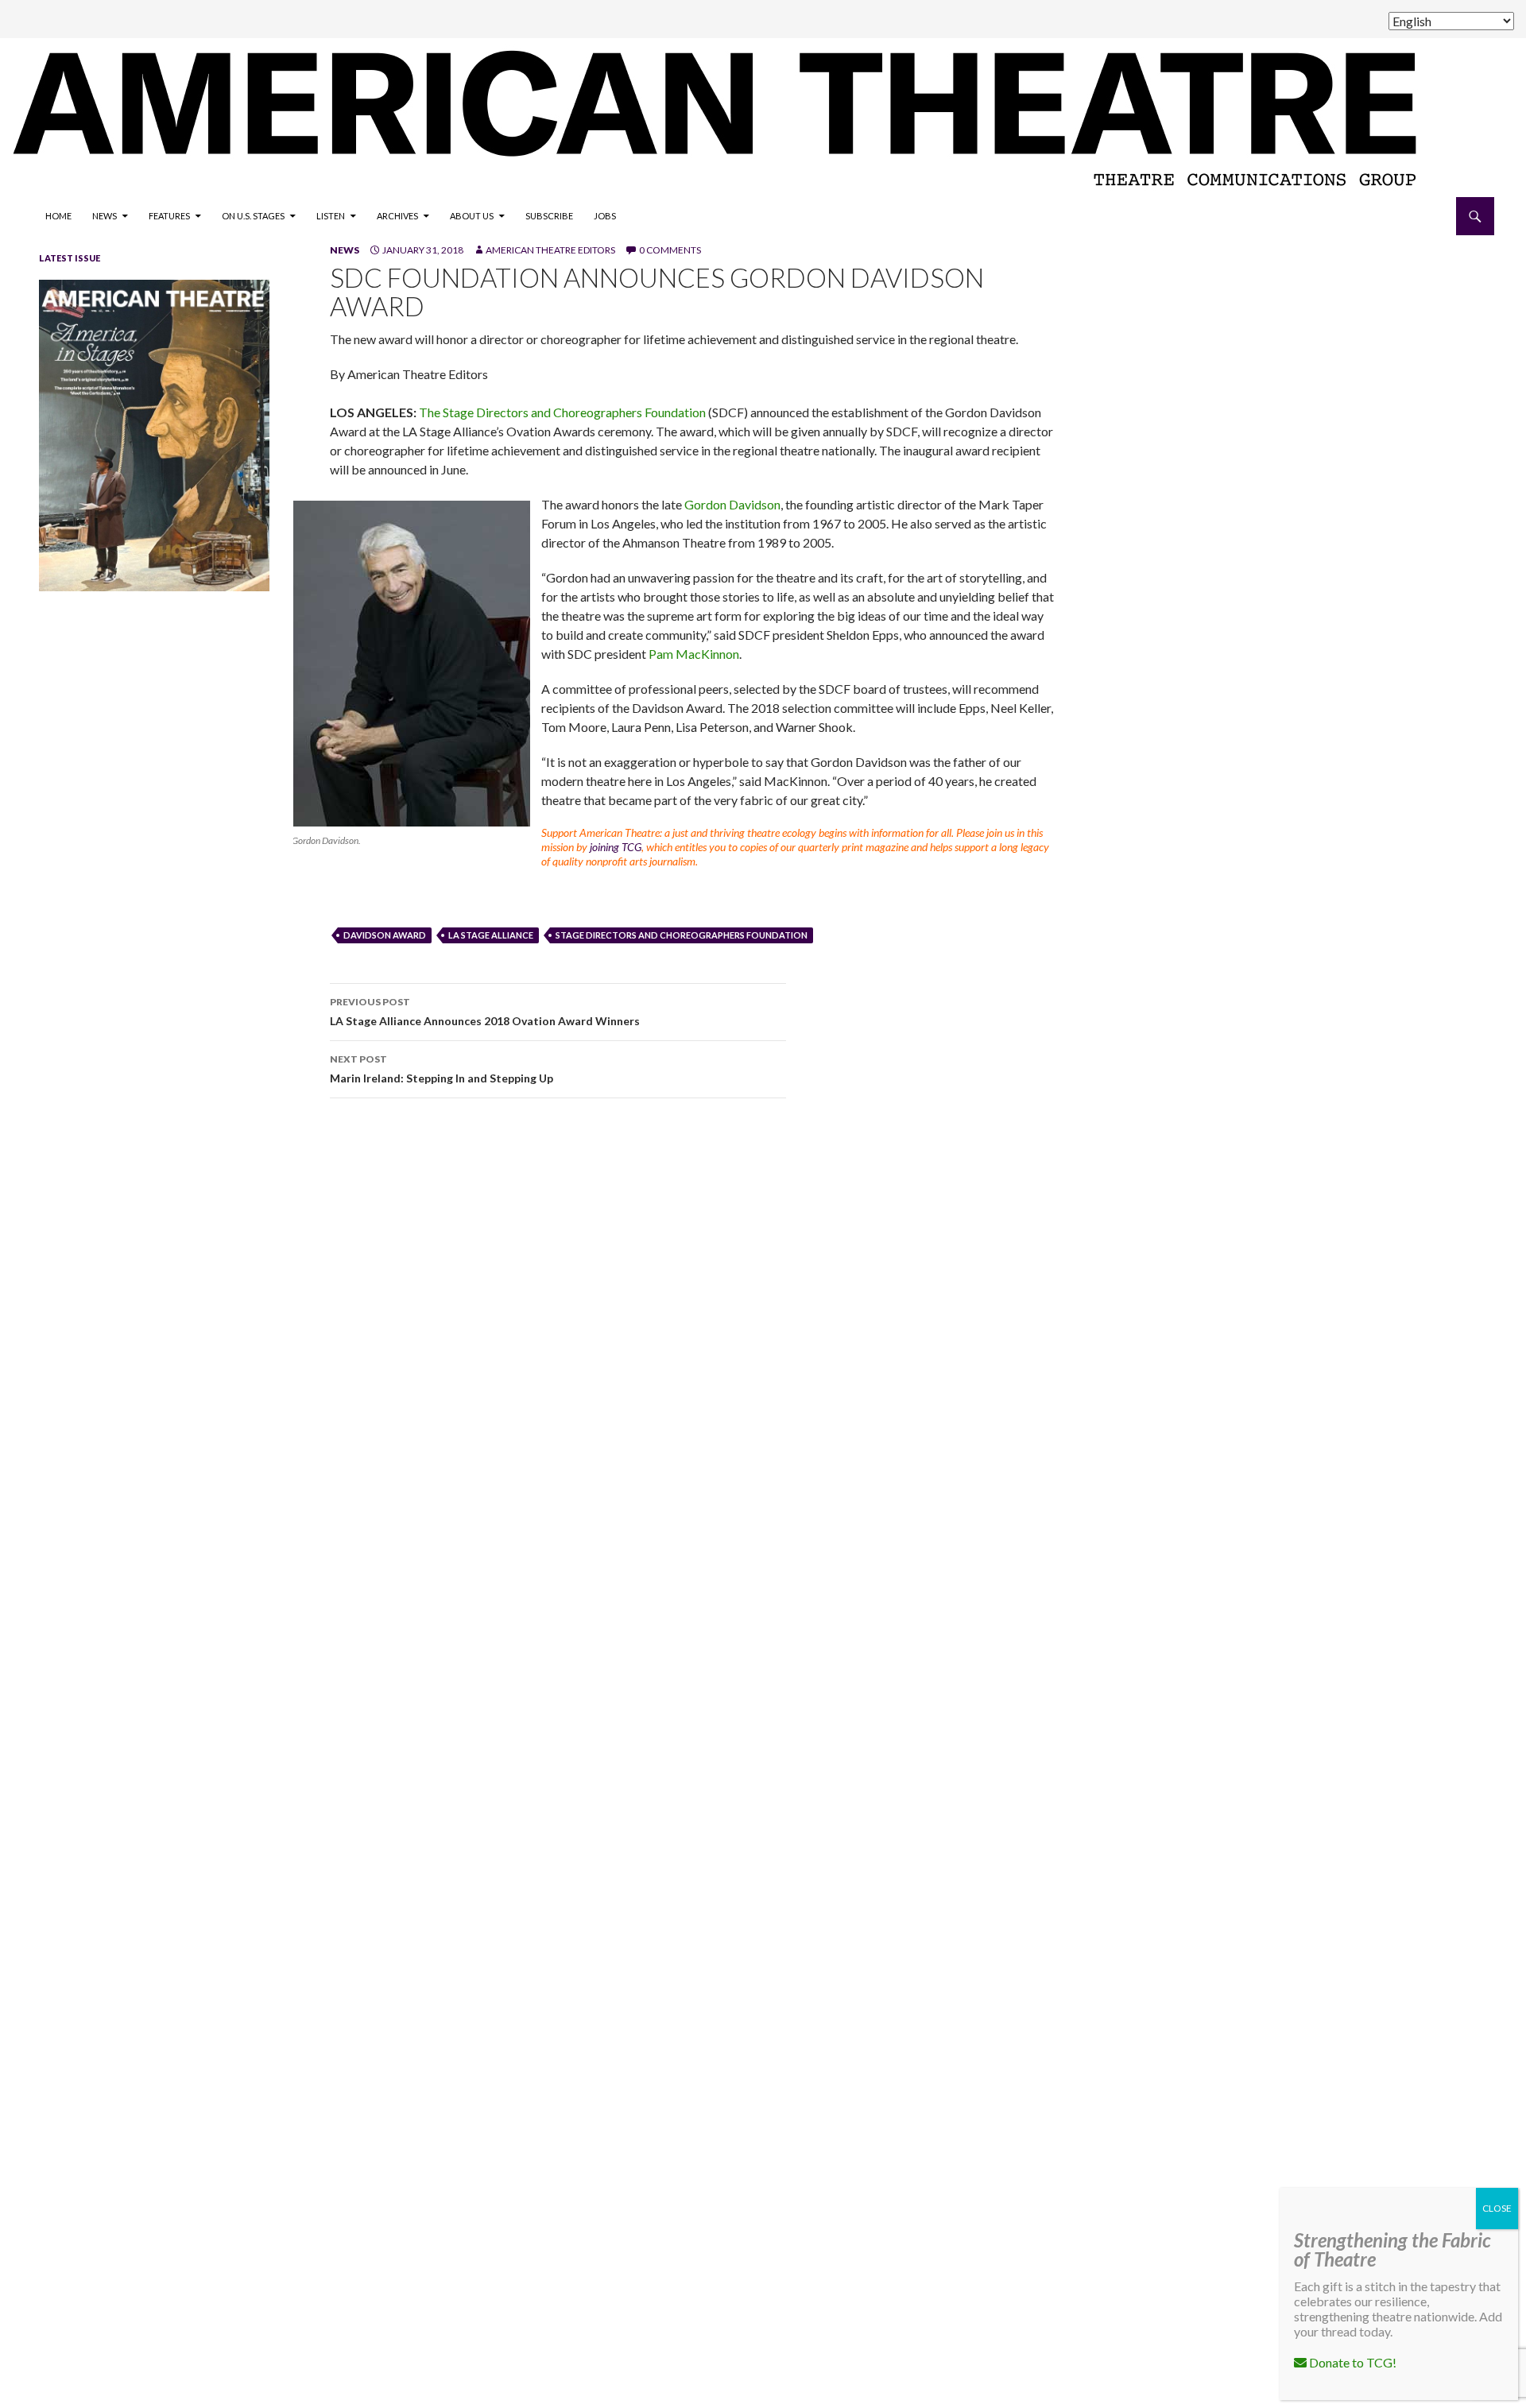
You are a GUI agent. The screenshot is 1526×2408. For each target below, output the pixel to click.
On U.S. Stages (253, 216)
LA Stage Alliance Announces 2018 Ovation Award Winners (485, 1012)
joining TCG (616, 847)
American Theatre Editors (550, 250)
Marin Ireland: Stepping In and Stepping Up (442, 1069)
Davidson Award (385, 935)
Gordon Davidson (732, 504)
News (105, 216)
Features (169, 216)
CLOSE (1497, 2208)
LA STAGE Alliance (491, 935)
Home (58, 216)
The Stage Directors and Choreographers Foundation (562, 412)
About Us (472, 216)
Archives (397, 216)
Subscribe (549, 216)
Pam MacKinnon (694, 654)
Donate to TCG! (1352, 2362)
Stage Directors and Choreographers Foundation (682, 935)
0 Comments (670, 250)
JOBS (605, 216)
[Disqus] (890, 1335)
